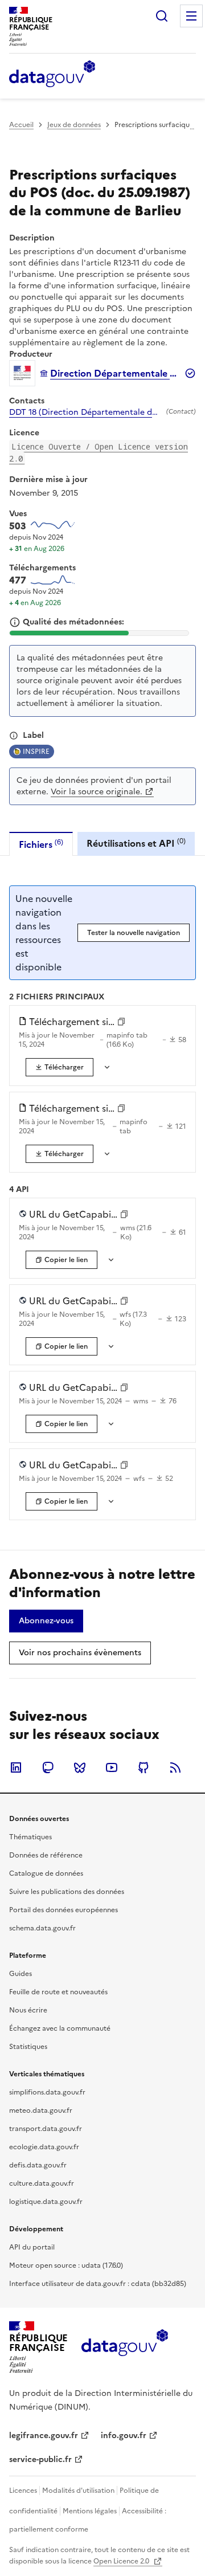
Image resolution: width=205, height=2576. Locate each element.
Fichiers (41, 844)
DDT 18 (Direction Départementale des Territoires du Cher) (85, 413)
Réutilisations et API (136, 843)
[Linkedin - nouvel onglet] (16, 1767)
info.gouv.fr (124, 2436)
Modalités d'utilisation (78, 2491)
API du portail (32, 2247)
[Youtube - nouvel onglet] (112, 1767)
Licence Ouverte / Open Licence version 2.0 (99, 452)
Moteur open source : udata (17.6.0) (66, 2265)
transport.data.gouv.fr (46, 2129)
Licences (23, 2491)
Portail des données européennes (63, 1910)
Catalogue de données (46, 1873)
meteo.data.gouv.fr (41, 2110)
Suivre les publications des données (67, 1892)
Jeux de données (74, 125)
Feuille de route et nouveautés (58, 1992)
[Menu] (191, 16)
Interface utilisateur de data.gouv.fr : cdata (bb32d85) (98, 2284)
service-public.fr (40, 2459)
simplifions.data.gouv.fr (47, 2092)
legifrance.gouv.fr (44, 2436)
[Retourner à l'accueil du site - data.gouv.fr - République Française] (124, 2347)
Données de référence (46, 1855)
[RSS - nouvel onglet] (175, 1767)
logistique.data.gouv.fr (46, 2202)
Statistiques (28, 2047)
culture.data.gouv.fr (42, 2183)
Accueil (21, 125)
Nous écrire (28, 2010)
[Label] (14, 736)
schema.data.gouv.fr (42, 1928)
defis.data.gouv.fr (38, 2165)
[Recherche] (162, 16)
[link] (60, 1067)
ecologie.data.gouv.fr (44, 2147)
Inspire (36, 752)
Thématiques (30, 1837)
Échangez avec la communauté (60, 2028)
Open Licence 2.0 (122, 2561)
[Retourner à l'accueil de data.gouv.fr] (52, 75)
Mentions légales (90, 2511)
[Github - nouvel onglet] (143, 1767)
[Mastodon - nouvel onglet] (48, 1767)
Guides (20, 1974)
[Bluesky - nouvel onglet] (80, 1767)
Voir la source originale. (97, 792)
